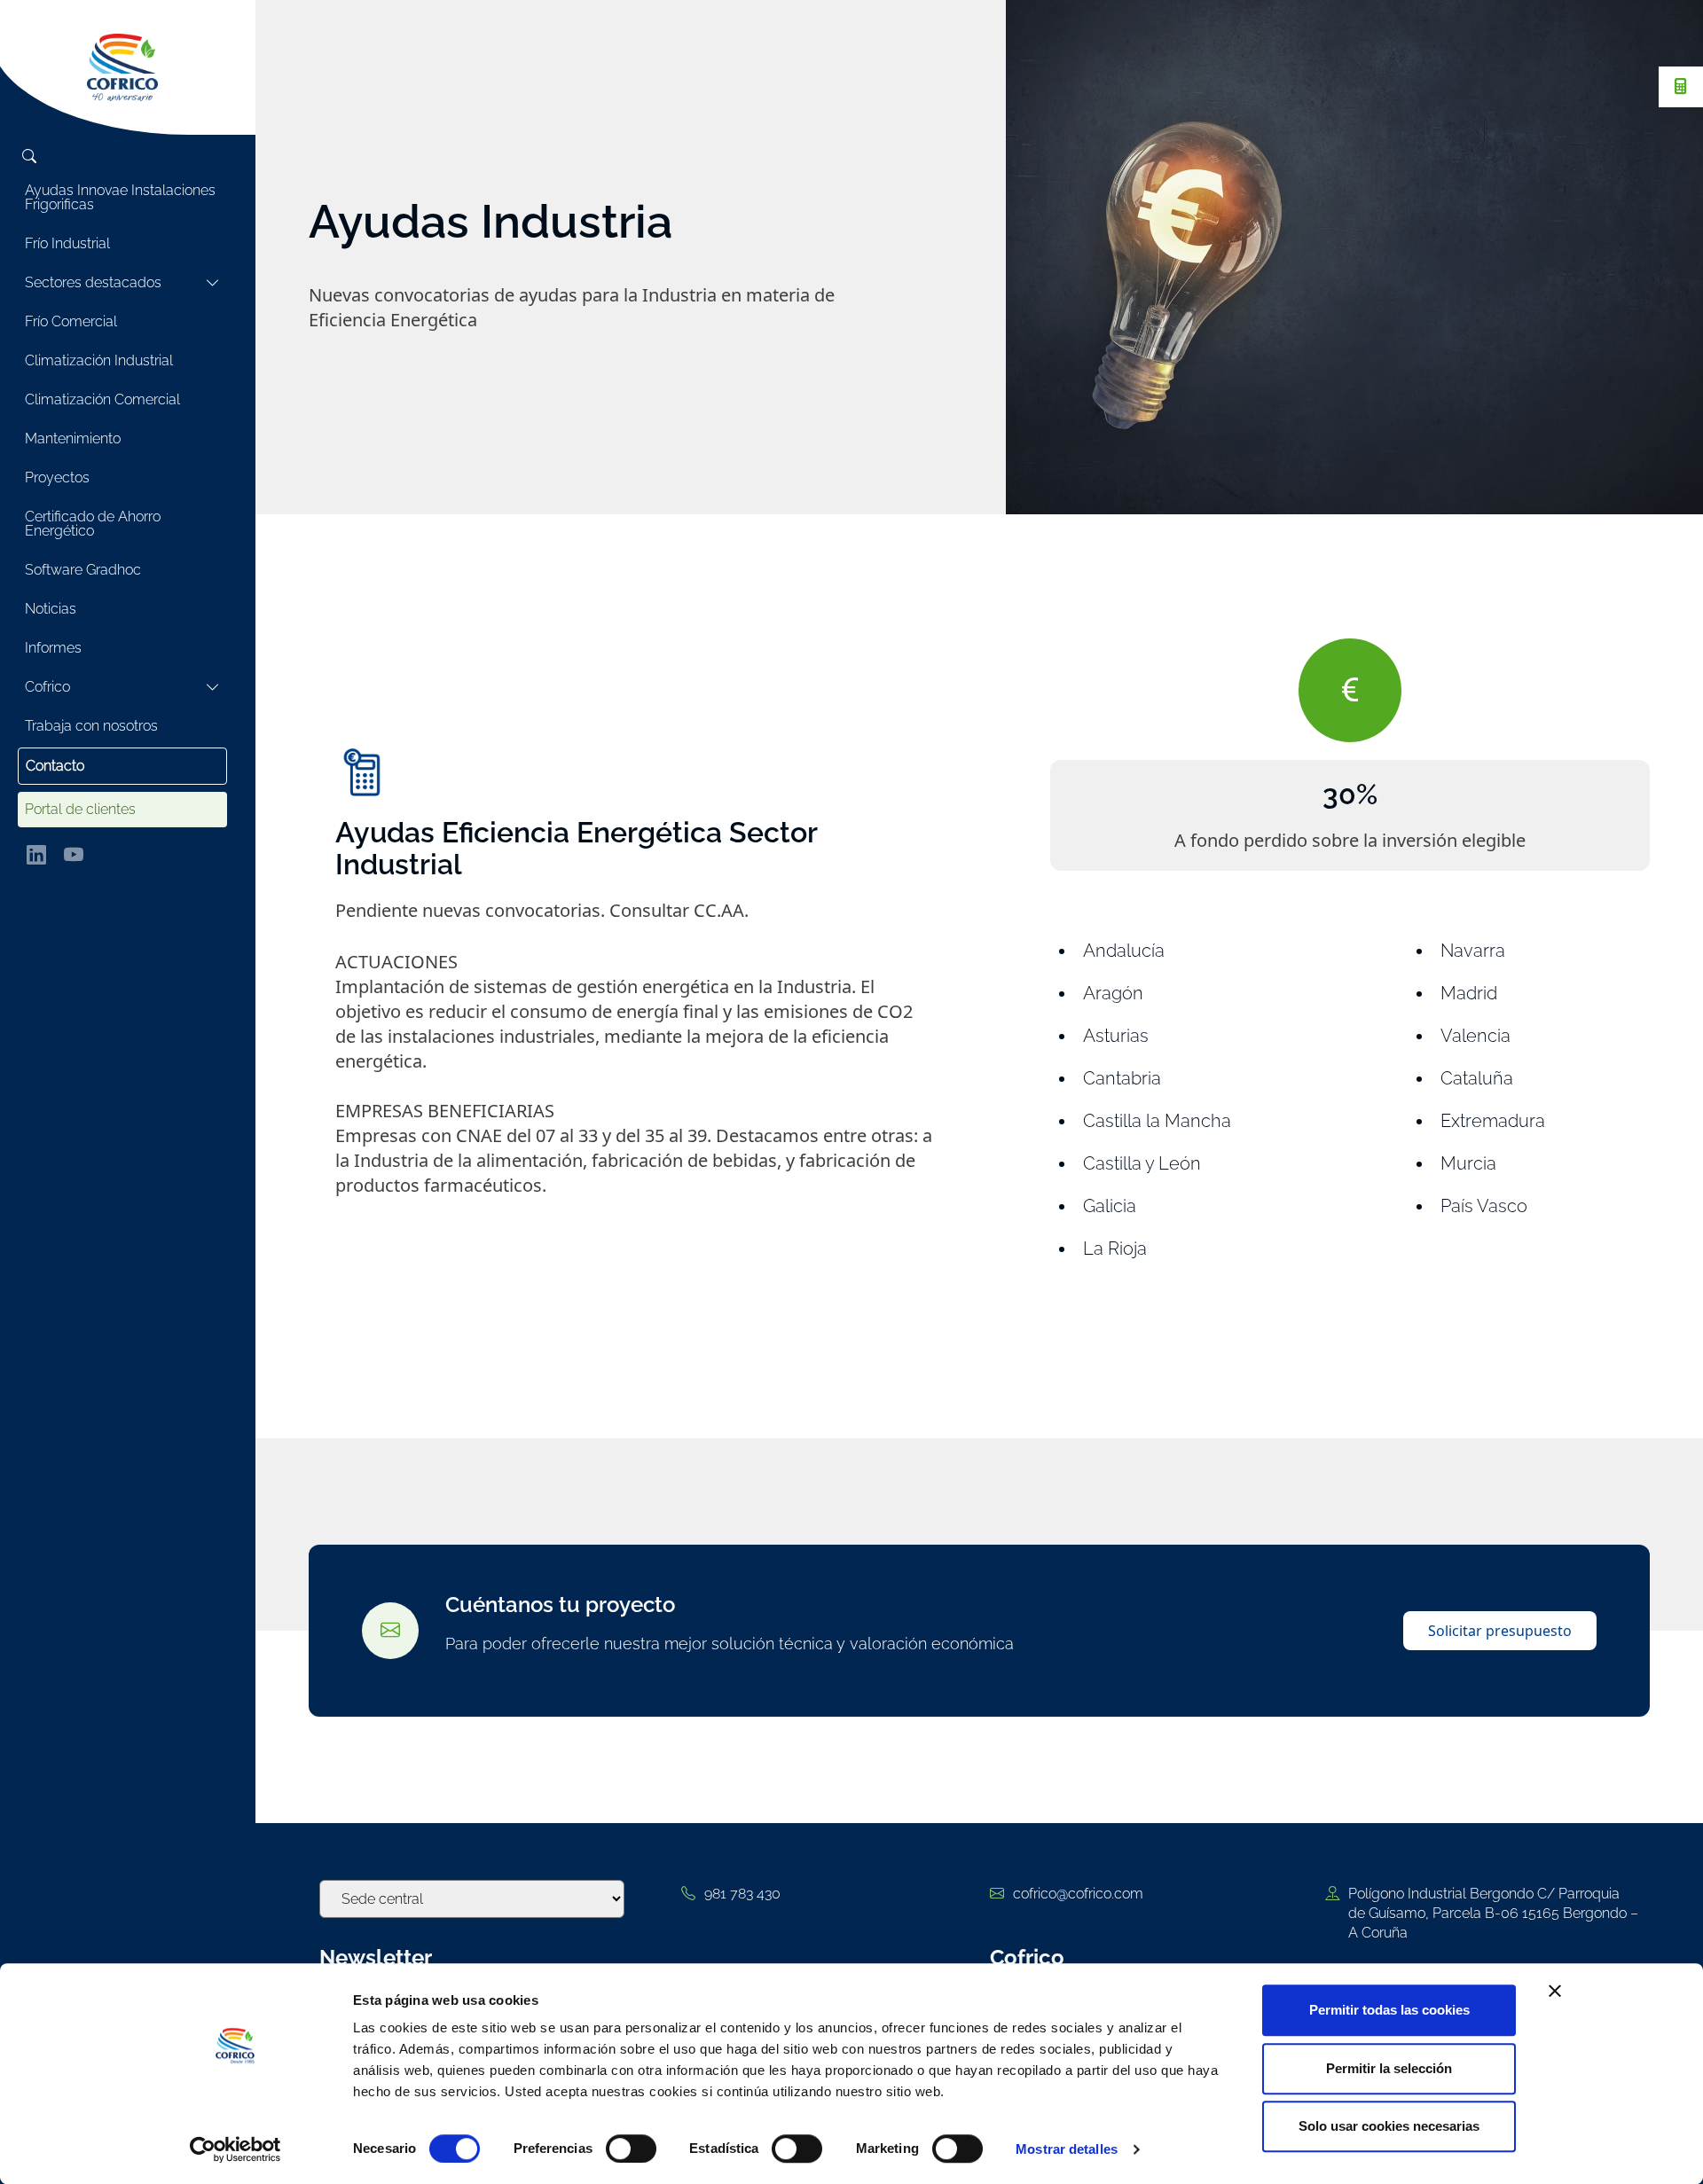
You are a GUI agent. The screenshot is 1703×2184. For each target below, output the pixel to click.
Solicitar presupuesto (1500, 1631)
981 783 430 (742, 1894)
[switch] (631, 2149)
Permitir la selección (1389, 2068)
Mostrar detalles (1067, 2149)
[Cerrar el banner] (1555, 1991)
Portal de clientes (80, 809)
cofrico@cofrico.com (1078, 1894)
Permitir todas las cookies (1389, 2010)
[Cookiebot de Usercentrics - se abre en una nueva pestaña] (235, 2149)
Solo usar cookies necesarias (1389, 2126)
